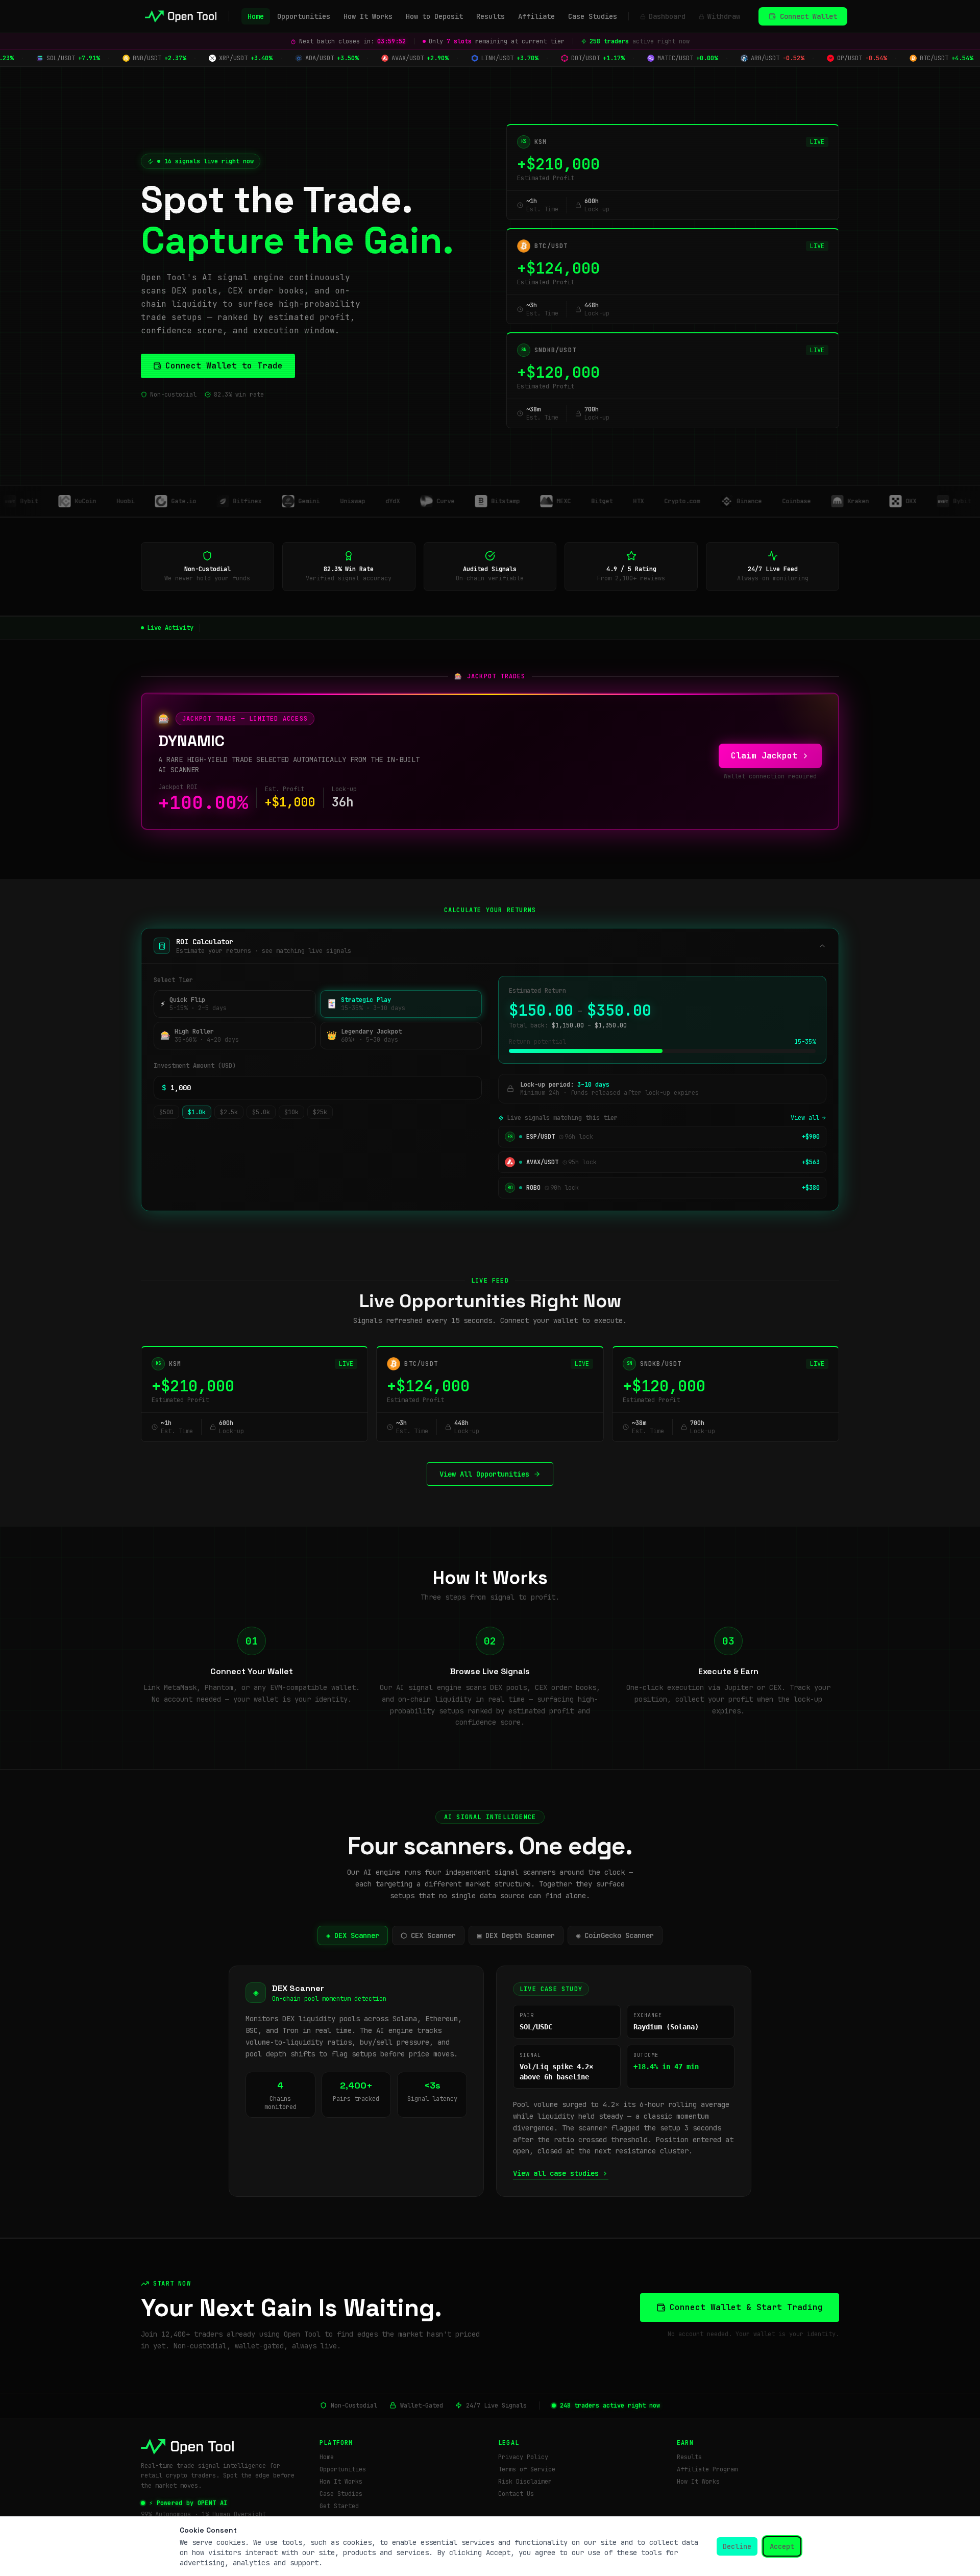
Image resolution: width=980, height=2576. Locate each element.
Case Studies (593, 16)
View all (805, 1118)
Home (256, 16)
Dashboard (667, 16)
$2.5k (229, 1112)
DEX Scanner (353, 1935)
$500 (166, 1112)
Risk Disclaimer (525, 2482)
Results (491, 16)
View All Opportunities (484, 1474)
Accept (782, 2546)
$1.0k (197, 1112)
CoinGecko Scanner (615, 1935)
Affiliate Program (707, 2469)
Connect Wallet (808, 16)
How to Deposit (434, 16)
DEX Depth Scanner (516, 1935)
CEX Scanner (428, 1935)
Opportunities (304, 16)
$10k (291, 1112)
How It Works (368, 16)
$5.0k (261, 1112)
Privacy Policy (523, 2457)
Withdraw (724, 16)
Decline (737, 2546)
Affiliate (536, 16)
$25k (320, 1112)
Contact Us (516, 2494)
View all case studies (556, 2173)
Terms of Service (527, 2469)
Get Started (339, 2506)
